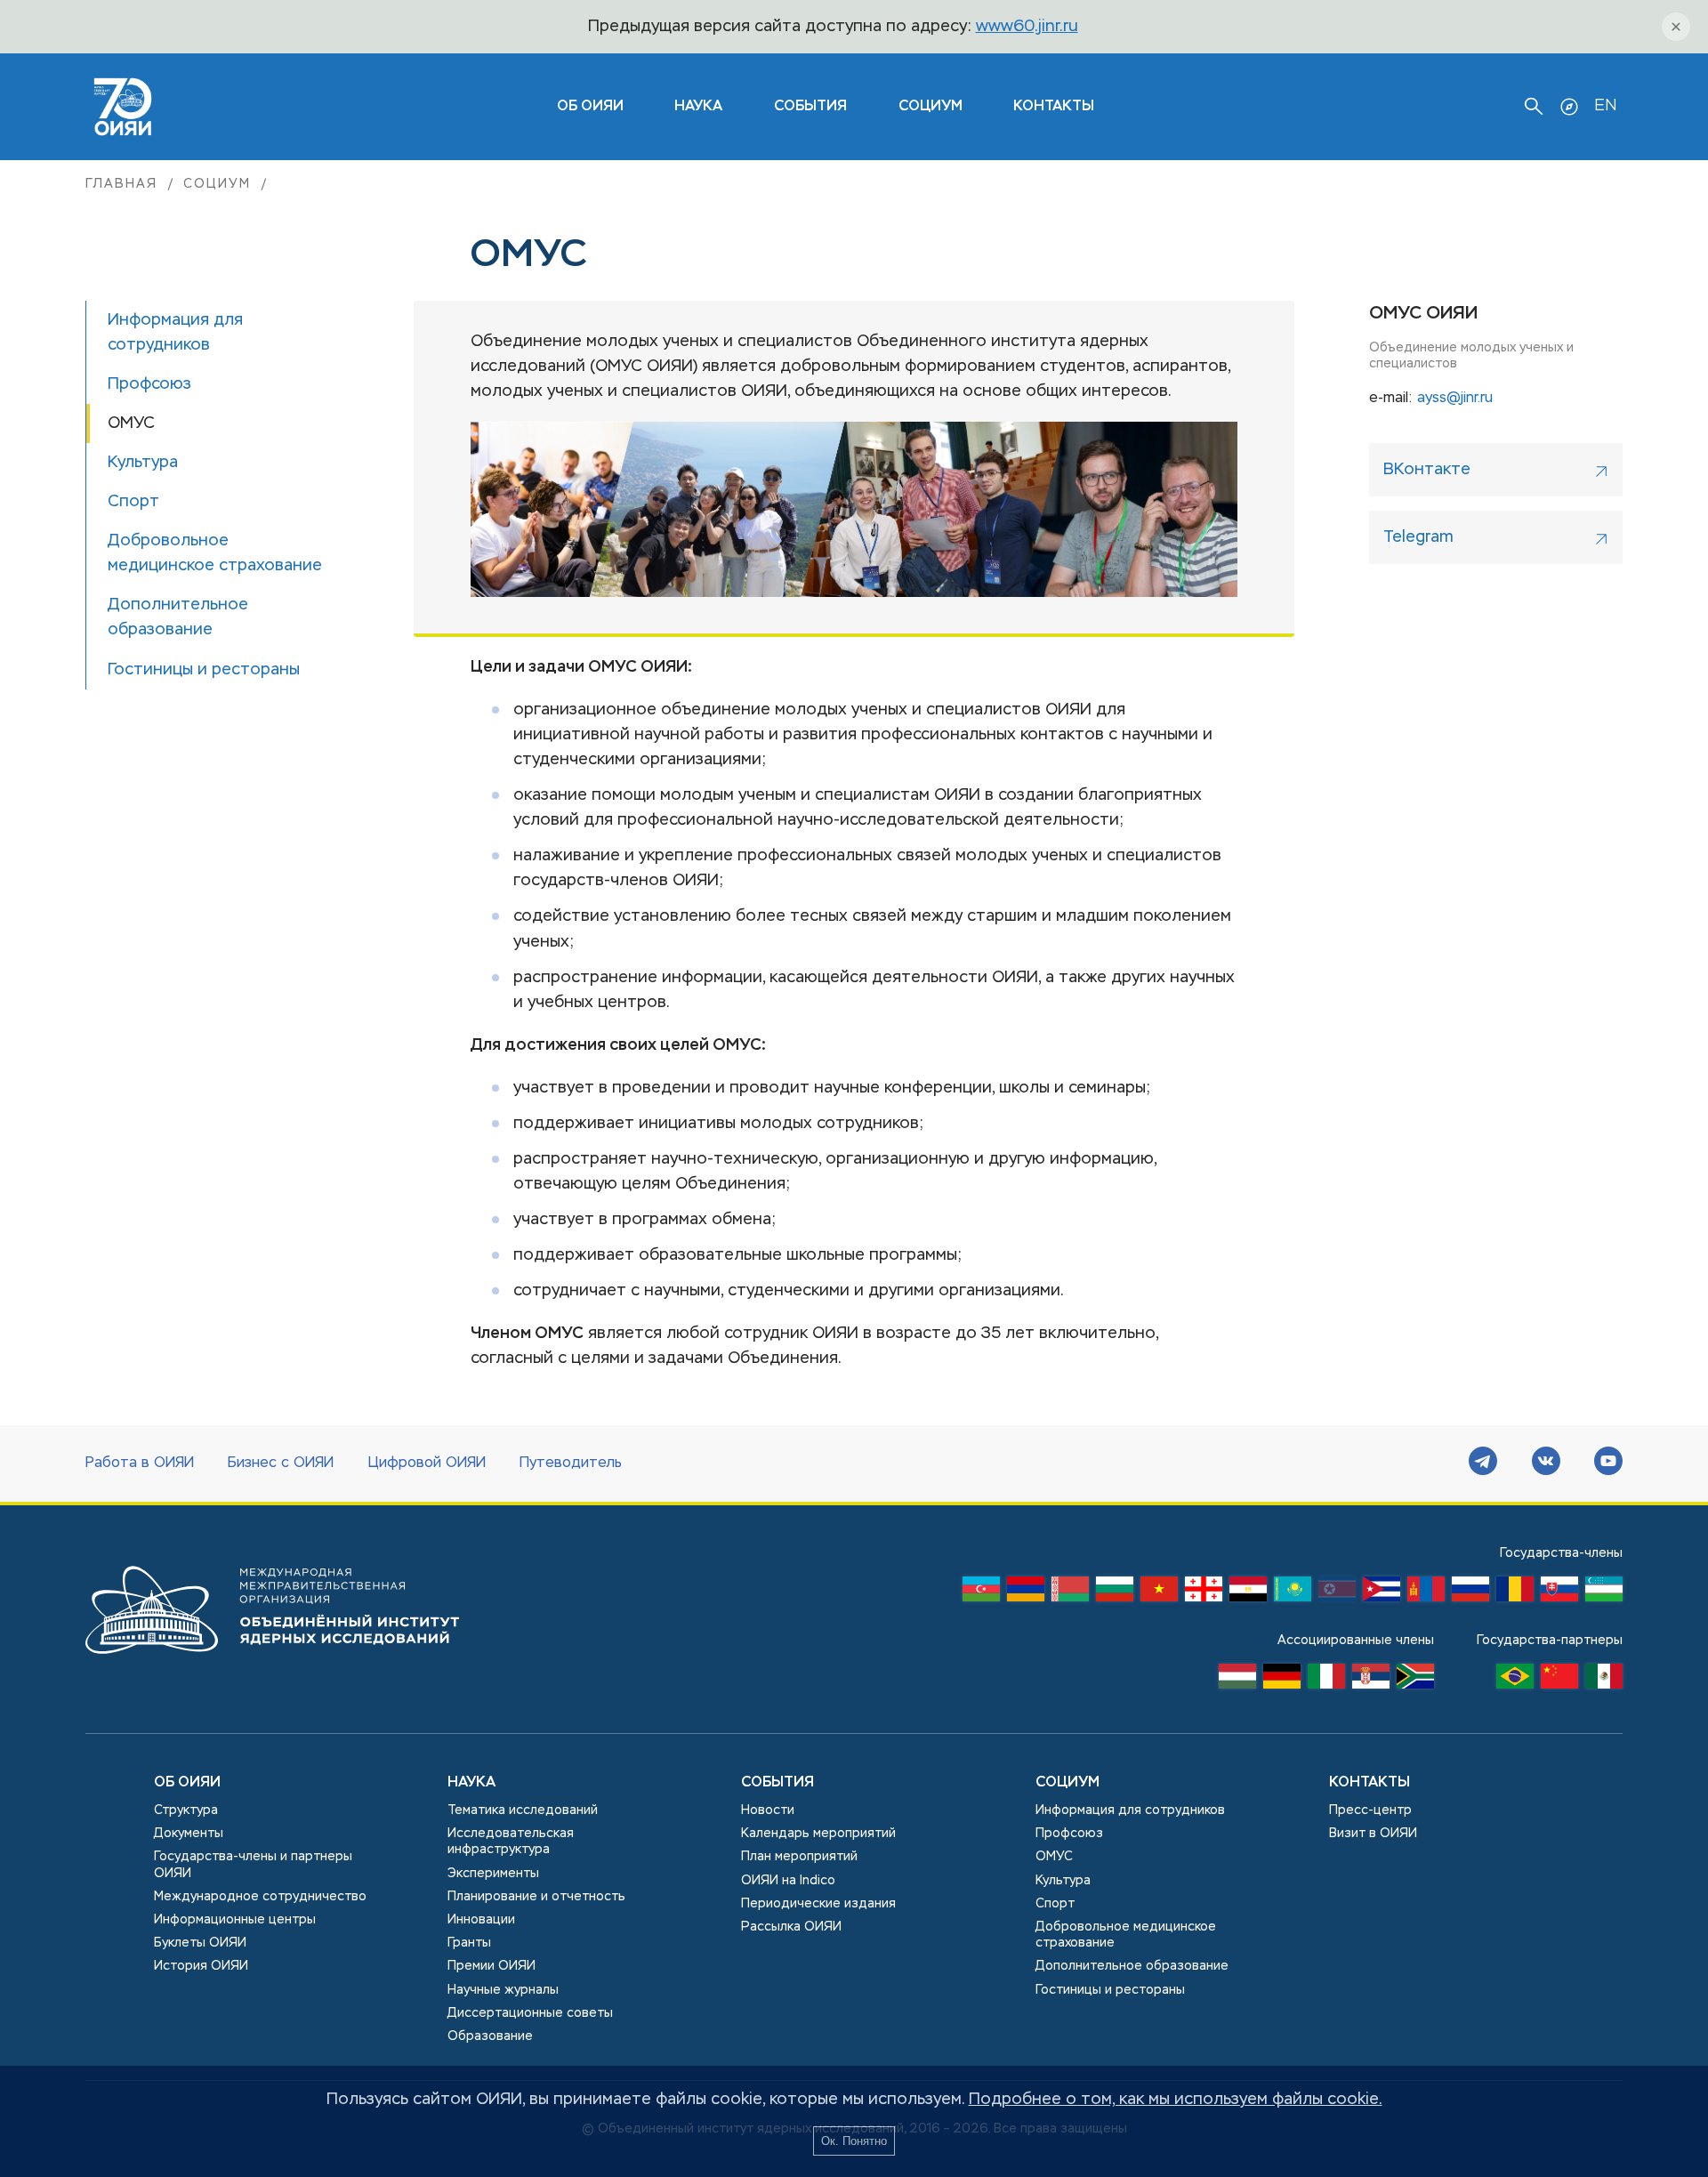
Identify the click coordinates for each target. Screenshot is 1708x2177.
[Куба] (1382, 1593)
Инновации (481, 1920)
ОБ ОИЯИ (590, 107)
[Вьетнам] (1159, 1593)
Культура (1063, 1881)
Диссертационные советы (530, 2013)
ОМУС (1054, 1857)
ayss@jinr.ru (1455, 399)
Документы (189, 1834)
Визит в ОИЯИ (1373, 1834)
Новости (768, 1810)
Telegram (1418, 537)
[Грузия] (1204, 1593)
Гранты (469, 1943)
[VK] (1546, 1463)
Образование (490, 2036)
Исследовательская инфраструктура (511, 1842)
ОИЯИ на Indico (788, 1881)
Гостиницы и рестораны (1110, 1990)
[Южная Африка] (1415, 1681)
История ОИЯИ (201, 1966)
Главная (121, 184)
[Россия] (1470, 1593)
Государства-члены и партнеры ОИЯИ (253, 1865)
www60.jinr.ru (1027, 27)
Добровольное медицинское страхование (1126, 1935)
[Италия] (1326, 1681)
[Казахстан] (1293, 1593)
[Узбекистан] (1604, 1593)
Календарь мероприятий (818, 1834)
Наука (698, 107)
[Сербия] (1371, 1681)
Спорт (1055, 1904)
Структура (186, 1810)
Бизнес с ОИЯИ (281, 1463)
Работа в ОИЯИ (140, 1463)
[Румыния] (1515, 1593)
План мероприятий (799, 1857)
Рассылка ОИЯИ (791, 1927)
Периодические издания (818, 1904)
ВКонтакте (1427, 470)
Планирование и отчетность (536, 1897)
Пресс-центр (1370, 1810)
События (810, 107)
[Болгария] (1115, 1593)
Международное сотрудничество (260, 1897)
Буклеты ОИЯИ (200, 1943)
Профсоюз (1069, 1834)
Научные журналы (503, 1990)
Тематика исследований (523, 1810)
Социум (931, 107)
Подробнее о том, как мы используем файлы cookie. (1176, 2100)
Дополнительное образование (1132, 1966)
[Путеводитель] (1569, 107)
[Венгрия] (1237, 1681)
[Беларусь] (1070, 1593)
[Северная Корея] (1337, 1593)
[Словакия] (1559, 1593)
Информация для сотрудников (1130, 1810)
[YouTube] (1608, 1463)
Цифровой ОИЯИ (427, 1463)
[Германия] (1282, 1681)
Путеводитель (571, 1463)
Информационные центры (235, 1920)
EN (1605, 106)
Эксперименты (493, 1874)
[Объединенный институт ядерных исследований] (272, 1671)
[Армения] (1026, 1593)
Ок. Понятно (854, 2141)
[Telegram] (1483, 1463)
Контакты (1054, 107)
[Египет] (1248, 1593)
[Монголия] (1426, 1593)
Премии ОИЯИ (491, 1966)
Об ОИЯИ (187, 1783)
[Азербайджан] (981, 1593)
